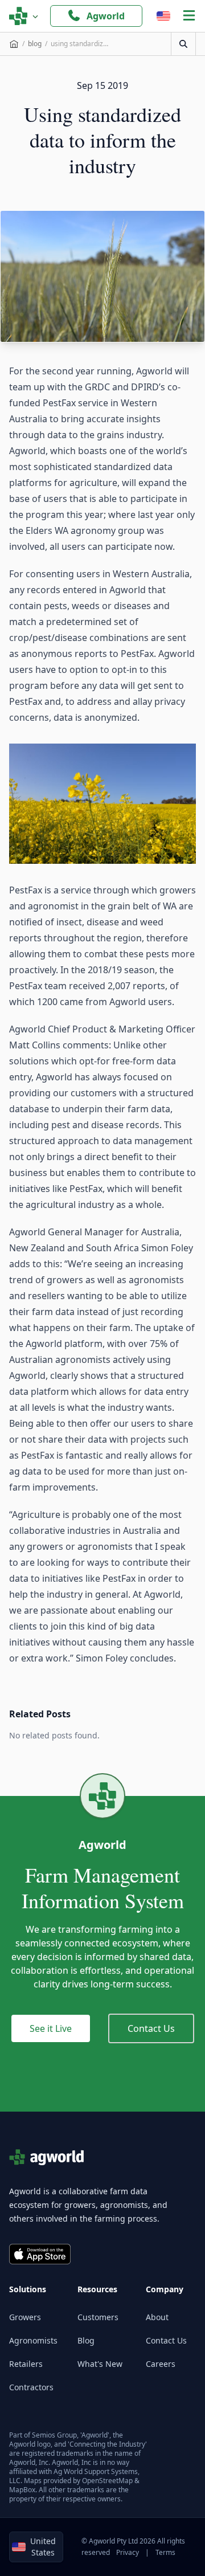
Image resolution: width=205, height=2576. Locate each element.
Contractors (31, 2387)
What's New (100, 2364)
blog (35, 44)
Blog (86, 2340)
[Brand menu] (24, 16)
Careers (161, 2364)
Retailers (26, 2364)
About (157, 2317)
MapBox (22, 2490)
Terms (165, 2552)
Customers (98, 2317)
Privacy (128, 2552)
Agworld (106, 16)
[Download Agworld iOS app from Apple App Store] (40, 2254)
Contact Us (151, 2028)
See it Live (51, 2028)
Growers (25, 2317)
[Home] (14, 44)
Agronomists (33, 2340)
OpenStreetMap (107, 2481)
